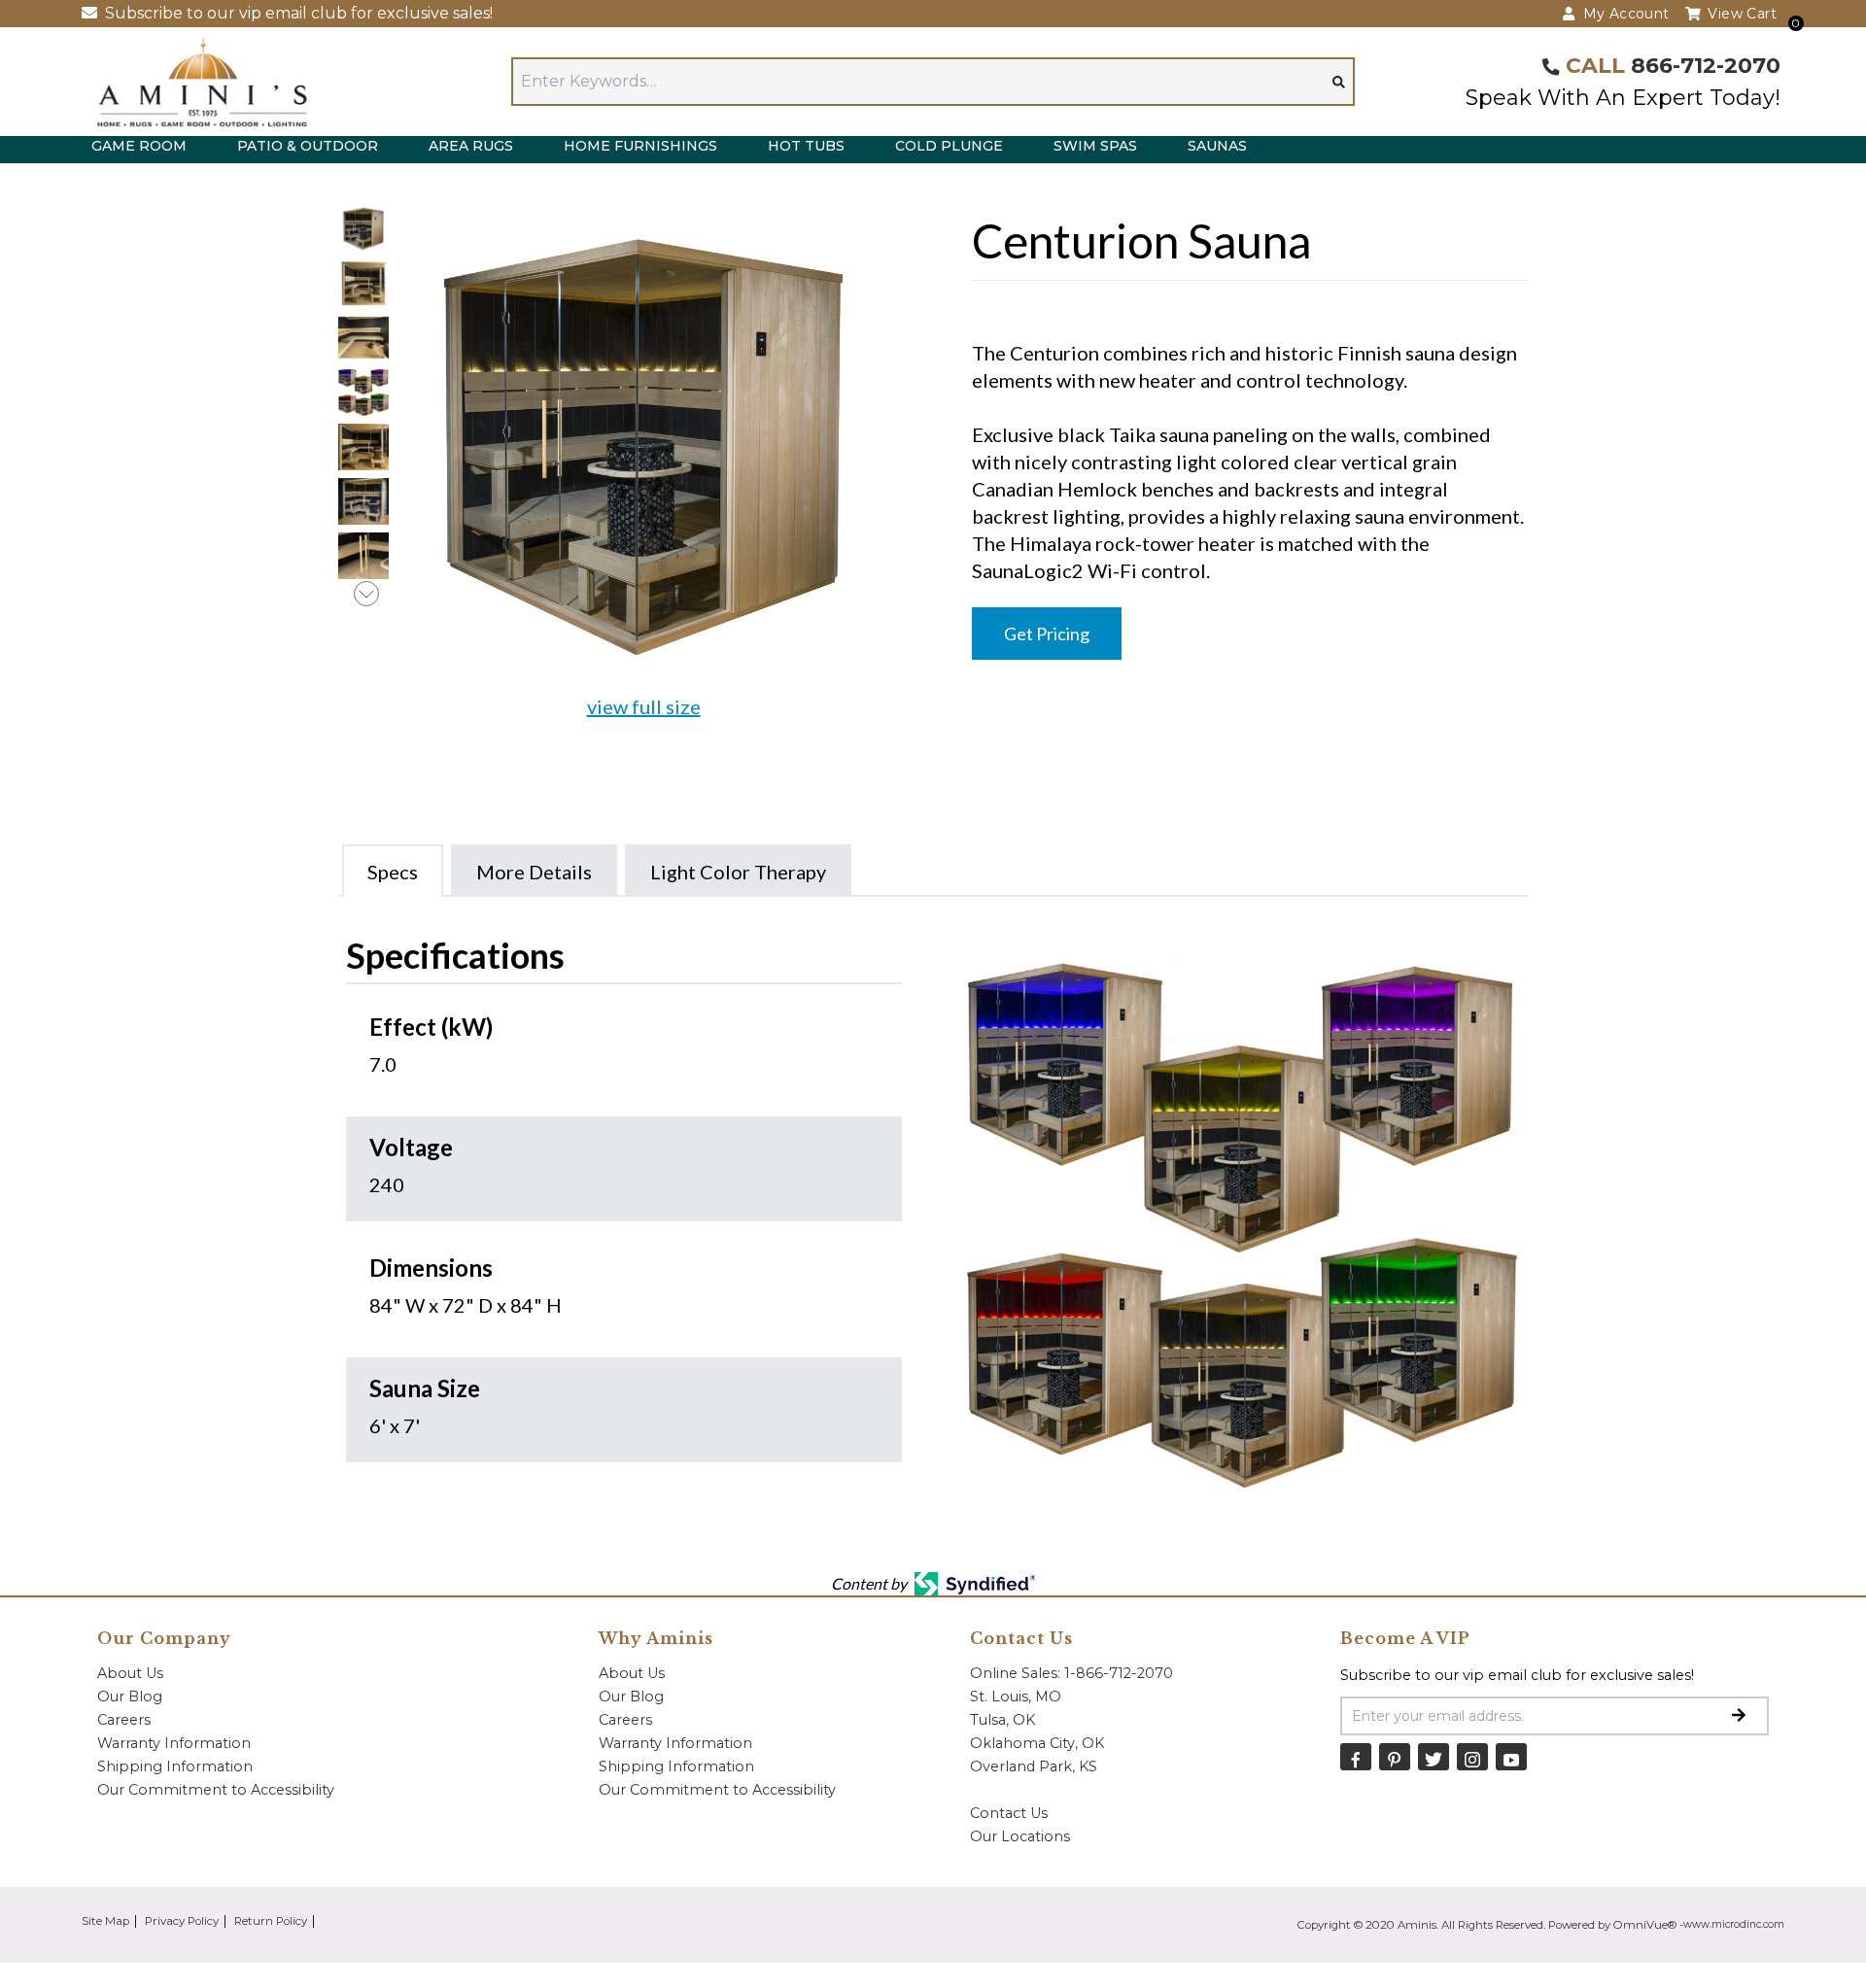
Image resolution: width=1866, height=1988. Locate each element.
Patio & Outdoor (308, 146)
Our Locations (1020, 1836)
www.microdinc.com (1734, 1924)
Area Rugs (471, 146)
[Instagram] (1472, 1756)
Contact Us (1009, 1813)
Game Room (139, 146)
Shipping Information (175, 1766)
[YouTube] (1511, 1756)
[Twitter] (1434, 1756)
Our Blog (130, 1697)
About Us (130, 1673)
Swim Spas (1095, 146)
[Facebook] (1356, 1756)
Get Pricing (1047, 634)
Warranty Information (174, 1743)
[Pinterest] (1395, 1756)
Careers (124, 1720)
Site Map (105, 1921)
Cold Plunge (949, 146)
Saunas (1217, 146)
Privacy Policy (182, 1921)
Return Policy (271, 1921)
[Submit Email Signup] (1739, 1716)
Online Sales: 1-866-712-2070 (1071, 1673)
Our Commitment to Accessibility (216, 1790)
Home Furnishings (640, 146)
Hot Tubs (806, 146)
